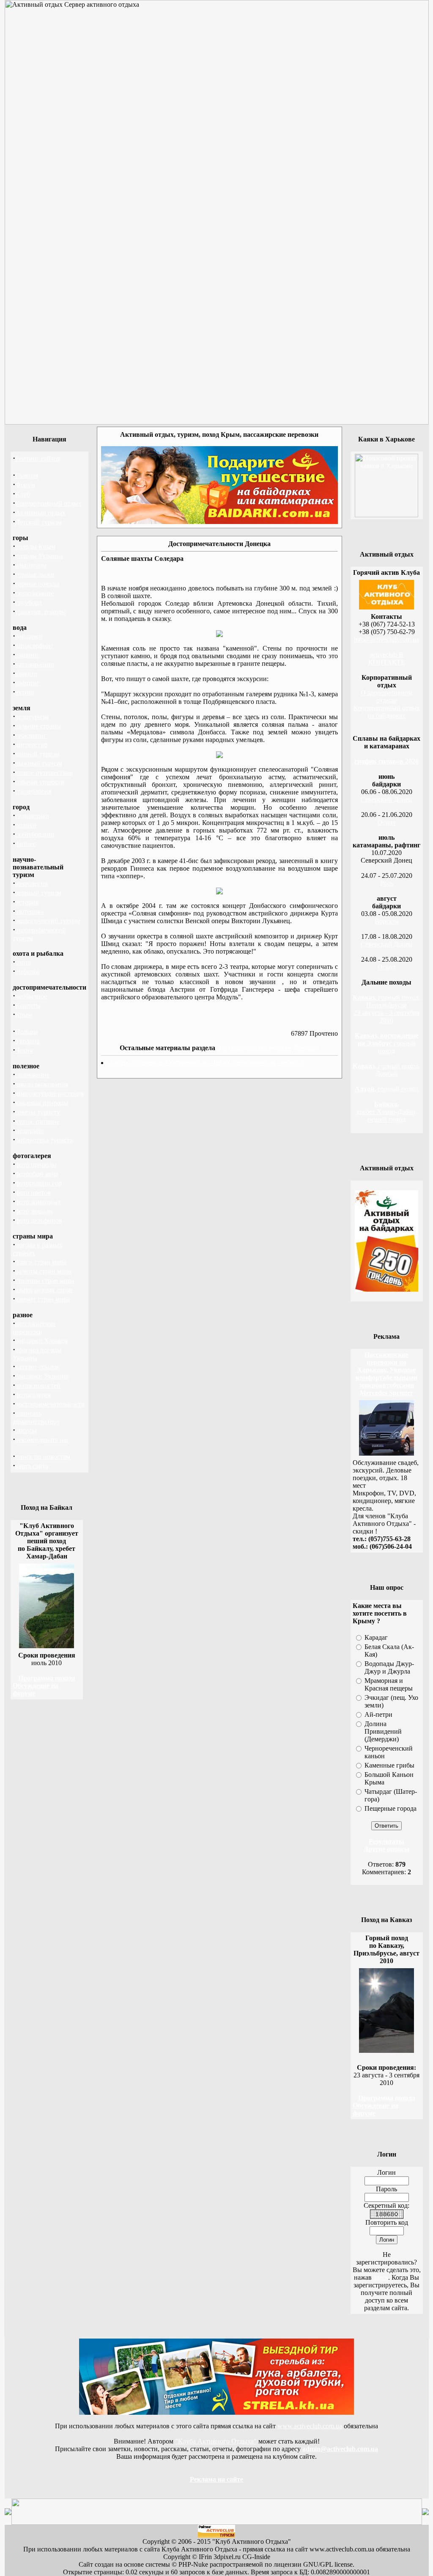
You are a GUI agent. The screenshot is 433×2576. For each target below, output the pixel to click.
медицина (30, 1131)
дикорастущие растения (49, 1094)
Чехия (24, 1050)
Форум (25, 485)
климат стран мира (42, 1299)
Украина (27, 1041)
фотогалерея (33, 1395)
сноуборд (29, 603)
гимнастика (32, 816)
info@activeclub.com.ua (386, 639)
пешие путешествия (44, 773)
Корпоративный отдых (48, 503)
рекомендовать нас (42, 1440)
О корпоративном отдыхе (386, 696)
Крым (24, 1015)
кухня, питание (37, 1121)
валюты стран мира (43, 1271)
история (27, 902)
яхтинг (25, 692)
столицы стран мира (45, 1281)
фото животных (38, 1202)
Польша (27, 1032)
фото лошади (34, 1211)
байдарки (29, 636)
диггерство (31, 745)
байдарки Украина (42, 1376)
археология (32, 884)
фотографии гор (38, 1183)
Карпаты (28, 1005)
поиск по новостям (43, 1457)
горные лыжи (35, 575)
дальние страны (38, 726)
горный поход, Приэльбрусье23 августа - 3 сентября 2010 (386, 1009)
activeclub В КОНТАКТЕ (387, 658)
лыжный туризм (39, 763)
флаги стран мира (41, 1262)
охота (23, 962)
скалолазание (34, 593)
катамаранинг (35, 664)
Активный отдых (40, 513)
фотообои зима (37, 1174)
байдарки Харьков (42, 1341)
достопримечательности (50, 1404)
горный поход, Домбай (386, 1070)
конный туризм (37, 754)
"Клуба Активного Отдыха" (216, 2441)
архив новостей (38, 1386)
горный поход (387, 1043)
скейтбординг (35, 834)
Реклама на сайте (216, 2479)
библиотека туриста (44, 1140)
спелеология (33, 791)
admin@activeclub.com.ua (340, 2449)
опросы (26, 1430)
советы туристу (38, 1112)
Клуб (23, 494)
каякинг (27, 674)
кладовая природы (42, 1103)
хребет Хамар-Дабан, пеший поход (386, 1112)
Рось (387, 883)
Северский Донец (386, 799)
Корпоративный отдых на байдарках (387, 712)
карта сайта (32, 1466)
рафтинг (27, 683)
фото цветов (33, 1193)
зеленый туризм (38, 893)
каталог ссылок (37, 1367)
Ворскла (387, 921)
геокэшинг (31, 735)
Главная (27, 476)
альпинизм (31, 565)
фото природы (36, 1165)
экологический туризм (48, 921)
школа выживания (42, 1084)
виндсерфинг (34, 646)
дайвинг (27, 655)
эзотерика (29, 912)
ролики (26, 825)
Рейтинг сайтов (38, 459)
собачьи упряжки (40, 782)
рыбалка (27, 972)
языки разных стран (44, 1290)
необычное (31, 996)
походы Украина (39, 556)
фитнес (26, 844)
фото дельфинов (39, 1220)
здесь (381, 2277)
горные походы (37, 584)
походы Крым (35, 547)
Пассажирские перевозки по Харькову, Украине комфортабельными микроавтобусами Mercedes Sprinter (386, 1374)
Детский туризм (38, 522)
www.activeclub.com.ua (310, 2426)
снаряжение (32, 1075)
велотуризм (32, 717)
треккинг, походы (41, 612)
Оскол (386, 822)
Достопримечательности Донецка (268, 1048)
